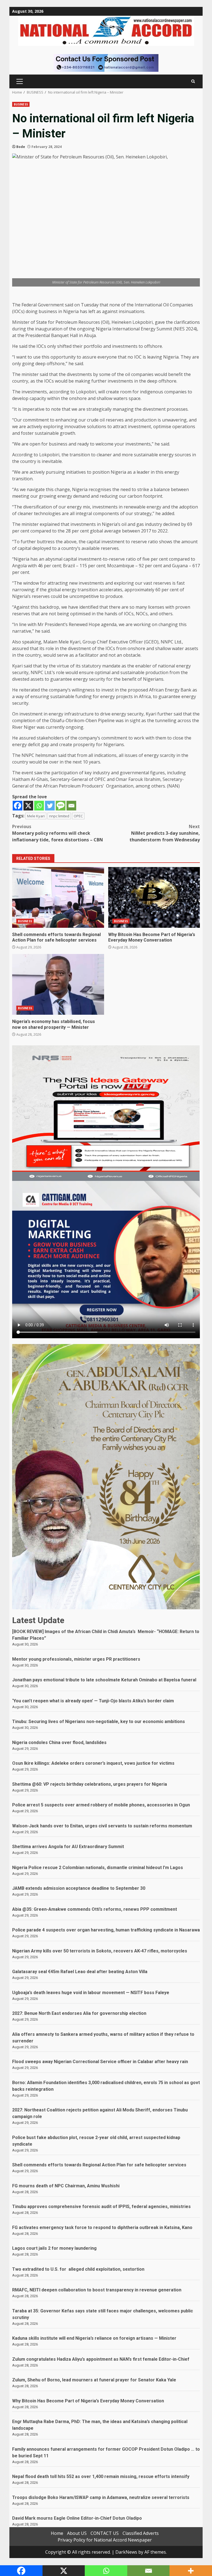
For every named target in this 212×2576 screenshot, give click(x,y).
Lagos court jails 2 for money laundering (54, 2248)
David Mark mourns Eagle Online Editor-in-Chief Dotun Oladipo (77, 2518)
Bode (21, 147)
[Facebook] (18, 806)
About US (77, 2533)
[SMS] (61, 806)
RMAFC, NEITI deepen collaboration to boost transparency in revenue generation (97, 2290)
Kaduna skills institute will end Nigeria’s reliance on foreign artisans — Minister (94, 2338)
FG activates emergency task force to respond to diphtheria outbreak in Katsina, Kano (102, 2228)
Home (57, 2533)
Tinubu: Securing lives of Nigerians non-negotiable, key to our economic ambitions (99, 1722)
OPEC (78, 816)
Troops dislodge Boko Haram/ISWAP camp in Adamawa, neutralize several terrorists (101, 2497)
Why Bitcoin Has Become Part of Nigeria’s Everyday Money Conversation (154, 897)
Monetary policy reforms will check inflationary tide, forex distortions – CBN (58, 833)
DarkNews (126, 2552)
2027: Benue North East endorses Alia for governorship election (79, 2013)
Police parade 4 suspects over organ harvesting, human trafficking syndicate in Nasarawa (106, 1930)
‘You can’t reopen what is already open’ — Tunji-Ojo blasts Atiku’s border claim (93, 1701)
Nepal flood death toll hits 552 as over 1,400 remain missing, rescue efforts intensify (101, 2476)
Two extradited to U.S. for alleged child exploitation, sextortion (78, 2269)
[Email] (71, 806)
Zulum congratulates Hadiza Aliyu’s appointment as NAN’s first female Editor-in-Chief (101, 2359)
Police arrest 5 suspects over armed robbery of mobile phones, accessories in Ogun (101, 1805)
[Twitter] (50, 806)
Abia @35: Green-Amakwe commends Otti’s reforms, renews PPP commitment (95, 1909)
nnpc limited (59, 816)
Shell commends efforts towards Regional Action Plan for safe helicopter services (58, 897)
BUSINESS (21, 104)
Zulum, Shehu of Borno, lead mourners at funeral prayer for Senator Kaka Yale (94, 2380)
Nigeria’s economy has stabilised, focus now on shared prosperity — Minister (58, 984)
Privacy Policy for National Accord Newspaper (105, 2540)
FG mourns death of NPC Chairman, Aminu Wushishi (66, 2186)
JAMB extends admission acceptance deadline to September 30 (79, 1888)
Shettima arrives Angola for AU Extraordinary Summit (68, 1847)
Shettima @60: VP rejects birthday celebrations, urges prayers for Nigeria (90, 1784)
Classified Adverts (141, 2533)
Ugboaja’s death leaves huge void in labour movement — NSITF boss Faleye (91, 1993)
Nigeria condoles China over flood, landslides (59, 1742)
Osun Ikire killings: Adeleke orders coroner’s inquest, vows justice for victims (93, 1763)
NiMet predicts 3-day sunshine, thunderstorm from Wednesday (165, 833)
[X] (28, 806)
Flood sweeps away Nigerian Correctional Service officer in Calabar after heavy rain (100, 2062)
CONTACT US (105, 2533)
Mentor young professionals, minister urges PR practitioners (76, 1659)
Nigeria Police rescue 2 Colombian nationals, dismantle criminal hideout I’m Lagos (98, 1868)
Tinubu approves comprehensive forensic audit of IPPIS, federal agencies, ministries (101, 2207)
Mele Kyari (36, 816)
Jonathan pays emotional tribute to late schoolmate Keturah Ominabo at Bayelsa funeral (104, 1680)
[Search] (193, 81)
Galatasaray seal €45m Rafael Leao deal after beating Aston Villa (80, 1972)
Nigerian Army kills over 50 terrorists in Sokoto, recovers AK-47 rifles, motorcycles (100, 1951)
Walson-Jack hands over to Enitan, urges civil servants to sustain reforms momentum (102, 1826)
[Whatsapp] (39, 806)
